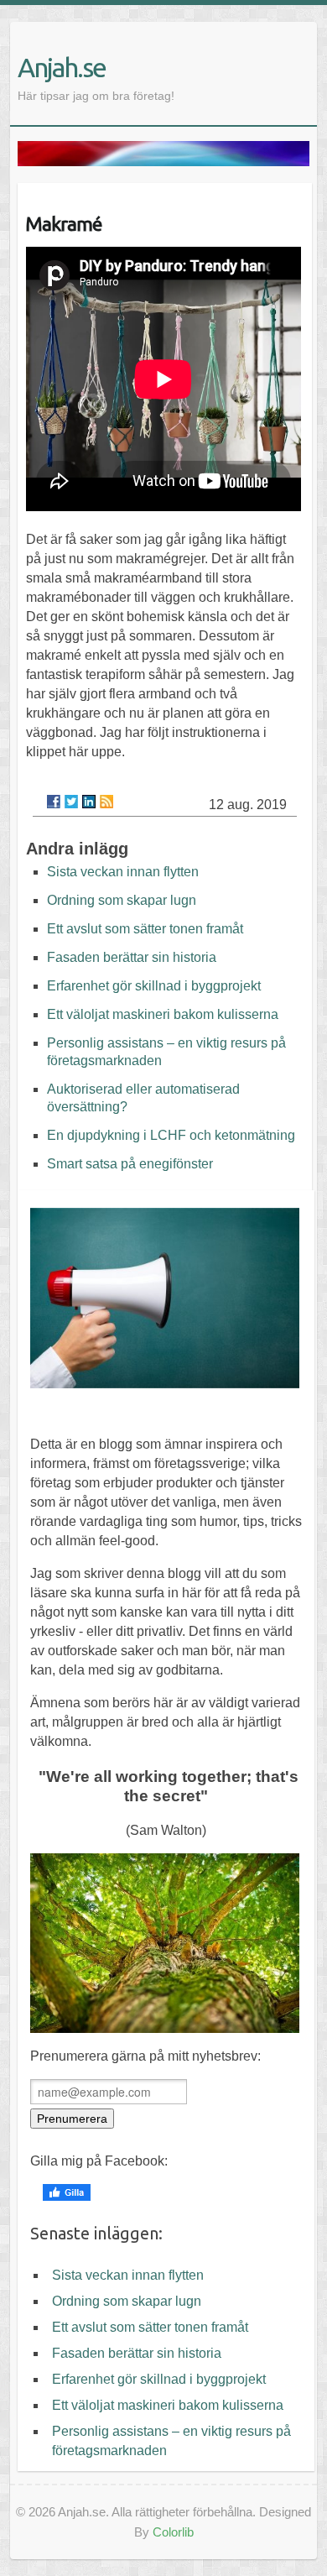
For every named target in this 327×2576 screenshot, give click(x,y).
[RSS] (106, 802)
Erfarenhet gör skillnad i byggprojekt (154, 986)
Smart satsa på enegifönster (130, 1164)
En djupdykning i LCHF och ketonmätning (171, 1135)
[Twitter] (71, 802)
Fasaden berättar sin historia (132, 957)
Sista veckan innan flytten (123, 872)
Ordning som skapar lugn (122, 900)
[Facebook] (54, 802)
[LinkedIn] (89, 802)
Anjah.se (62, 67)
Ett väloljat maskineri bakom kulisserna (163, 1014)
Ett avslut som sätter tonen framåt (145, 929)
